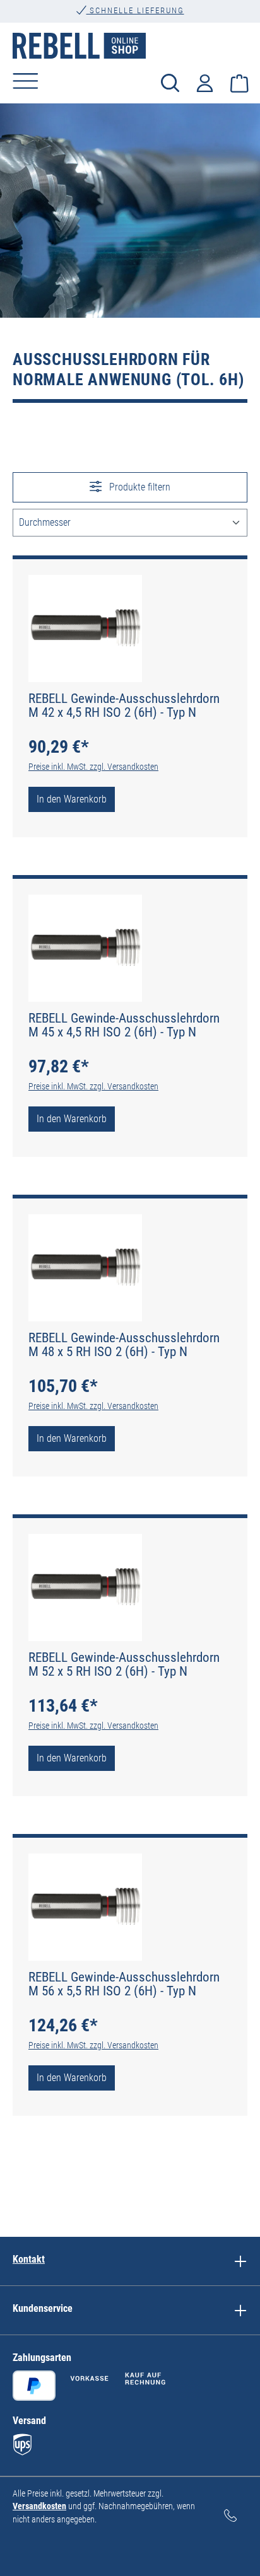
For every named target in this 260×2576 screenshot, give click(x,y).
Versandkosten (39, 2506)
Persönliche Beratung (135, 21)
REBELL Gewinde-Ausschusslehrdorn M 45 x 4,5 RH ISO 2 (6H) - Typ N (124, 1025)
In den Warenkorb (72, 799)
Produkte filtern (139, 487)
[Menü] (26, 81)
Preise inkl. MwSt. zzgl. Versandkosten (93, 767)
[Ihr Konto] (205, 82)
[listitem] (240, 2261)
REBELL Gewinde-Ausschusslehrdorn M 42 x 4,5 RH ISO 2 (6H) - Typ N (124, 705)
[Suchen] (170, 82)
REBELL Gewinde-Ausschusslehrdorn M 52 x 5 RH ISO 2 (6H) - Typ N (124, 1664)
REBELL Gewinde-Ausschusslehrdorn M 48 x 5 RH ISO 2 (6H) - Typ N (124, 1345)
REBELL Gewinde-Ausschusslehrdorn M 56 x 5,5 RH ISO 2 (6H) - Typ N (124, 1984)
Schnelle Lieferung (135, 10)
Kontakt (29, 2259)
